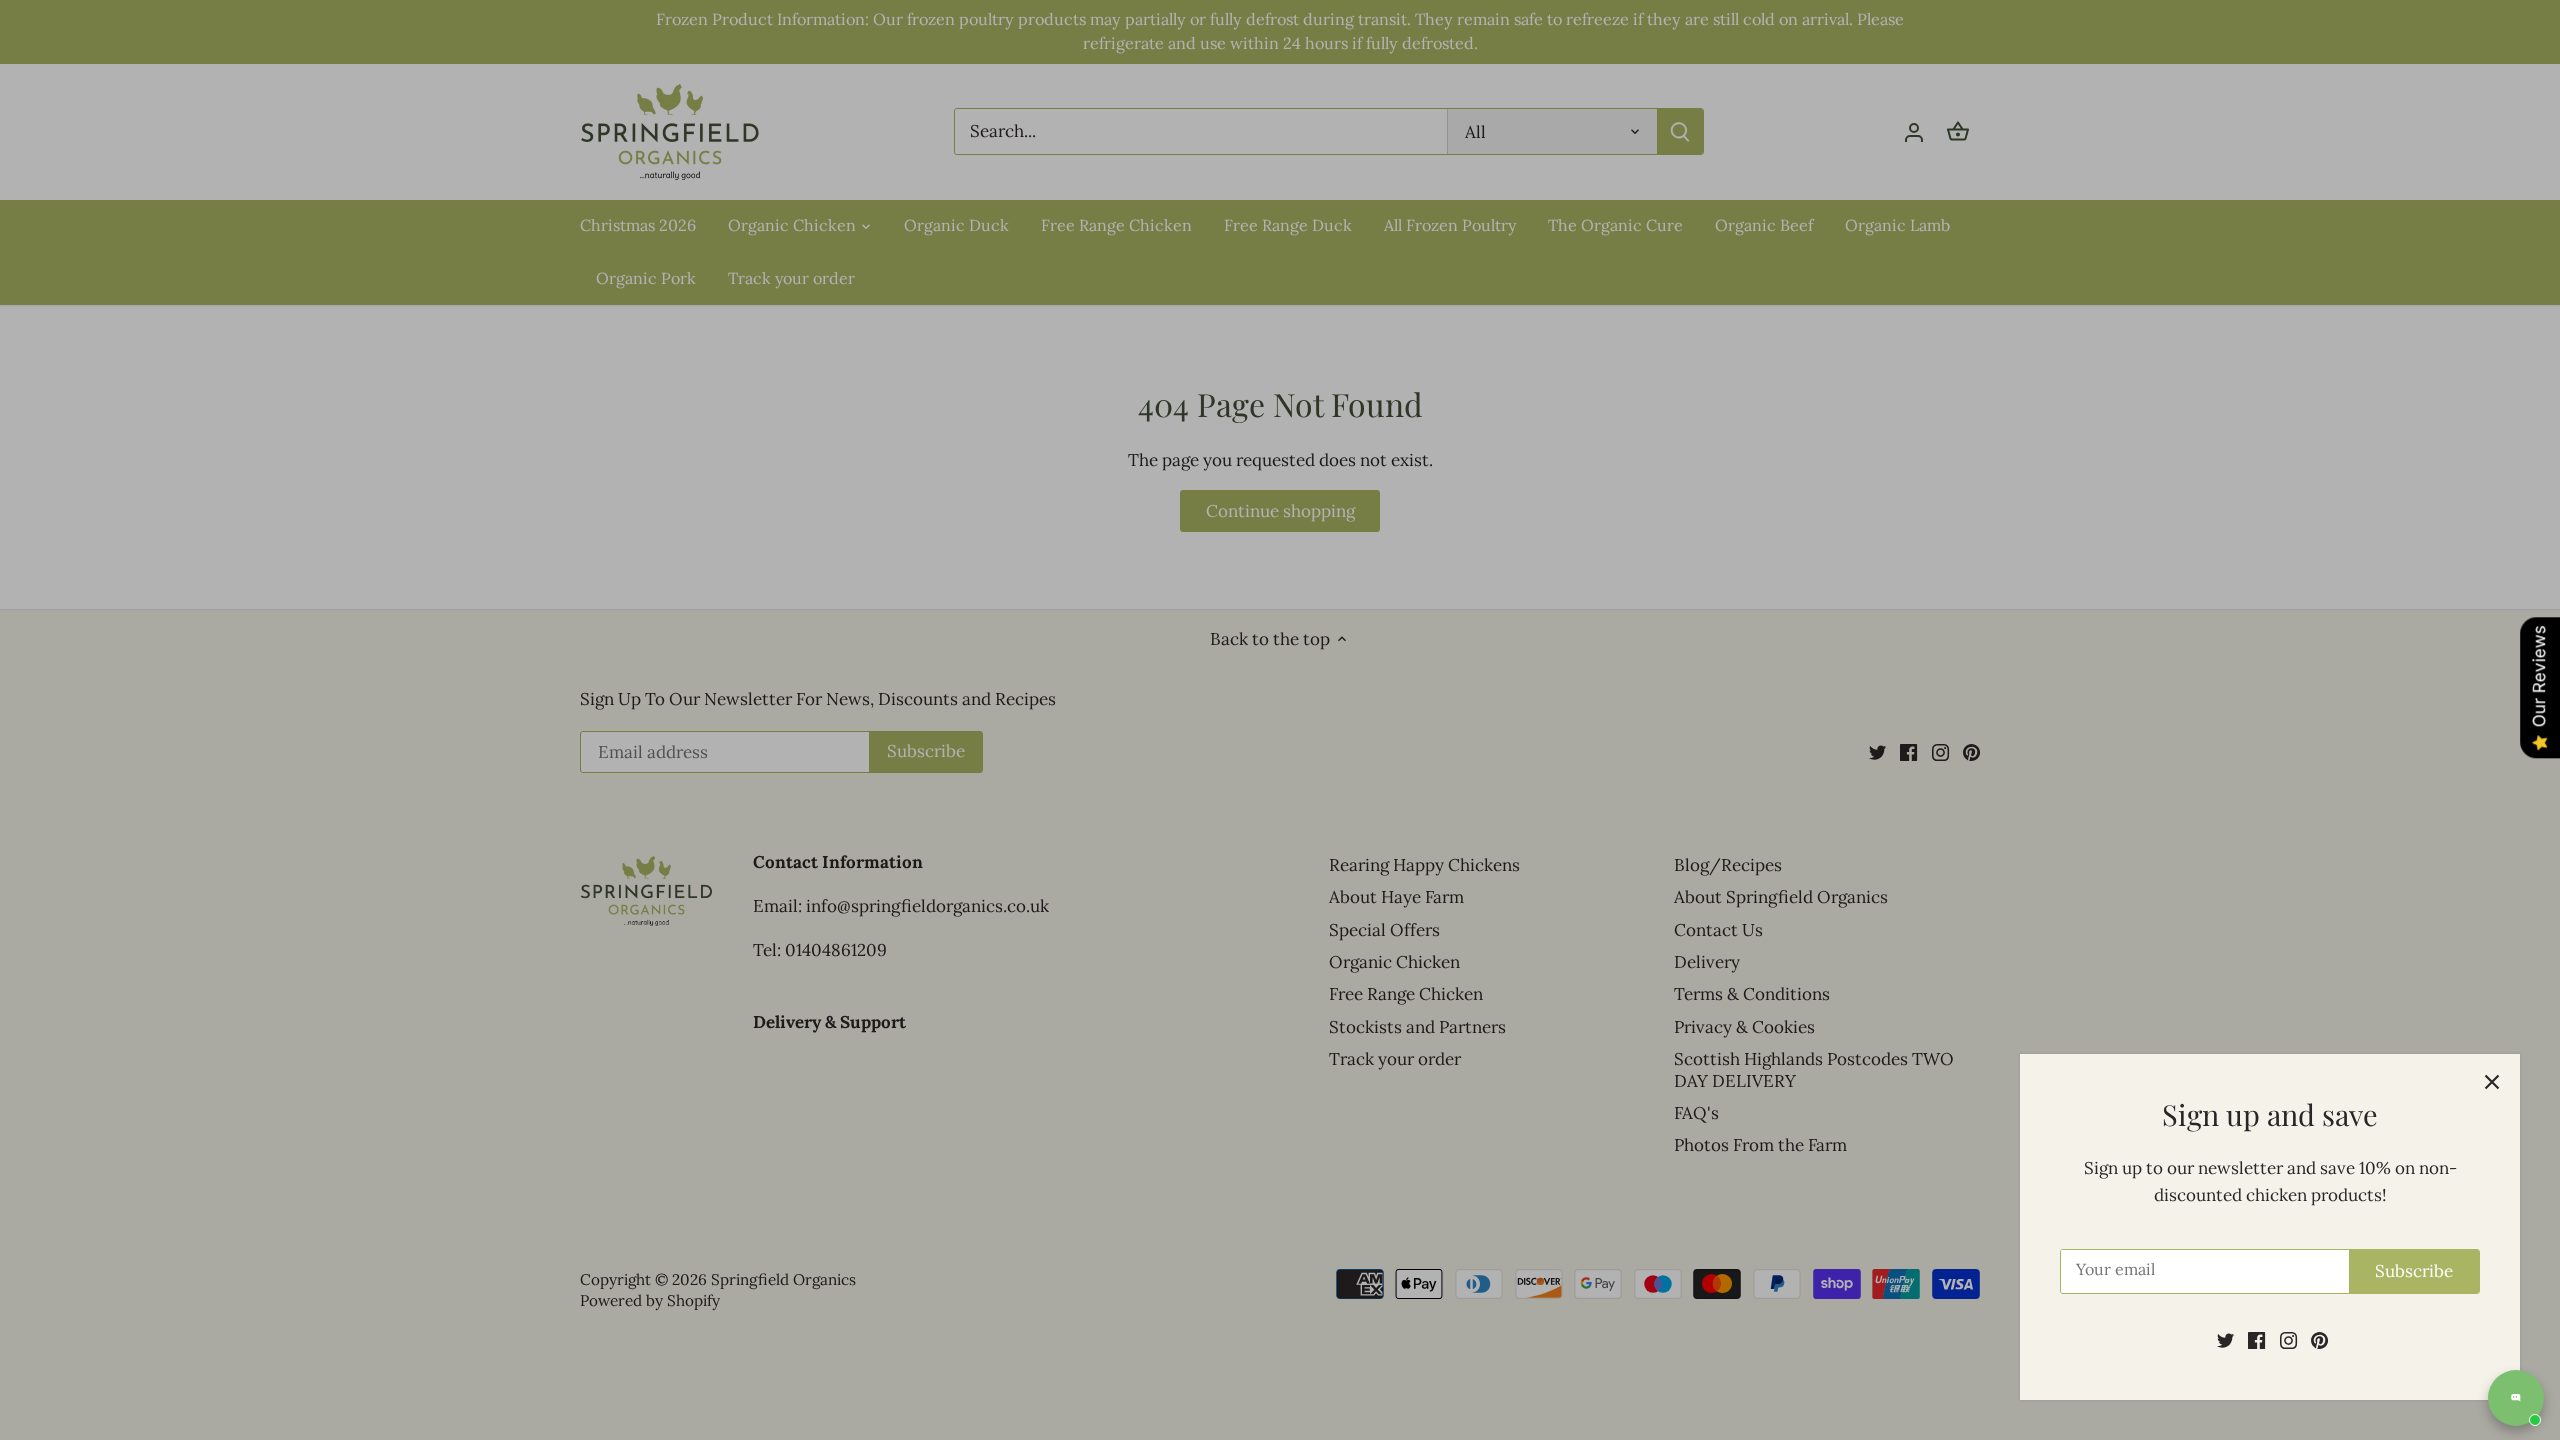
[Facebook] (2256, 1340)
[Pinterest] (2319, 1340)
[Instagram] (2288, 1340)
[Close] (2492, 1082)
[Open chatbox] (2516, 1398)
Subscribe (2414, 1271)
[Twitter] (2225, 1340)
